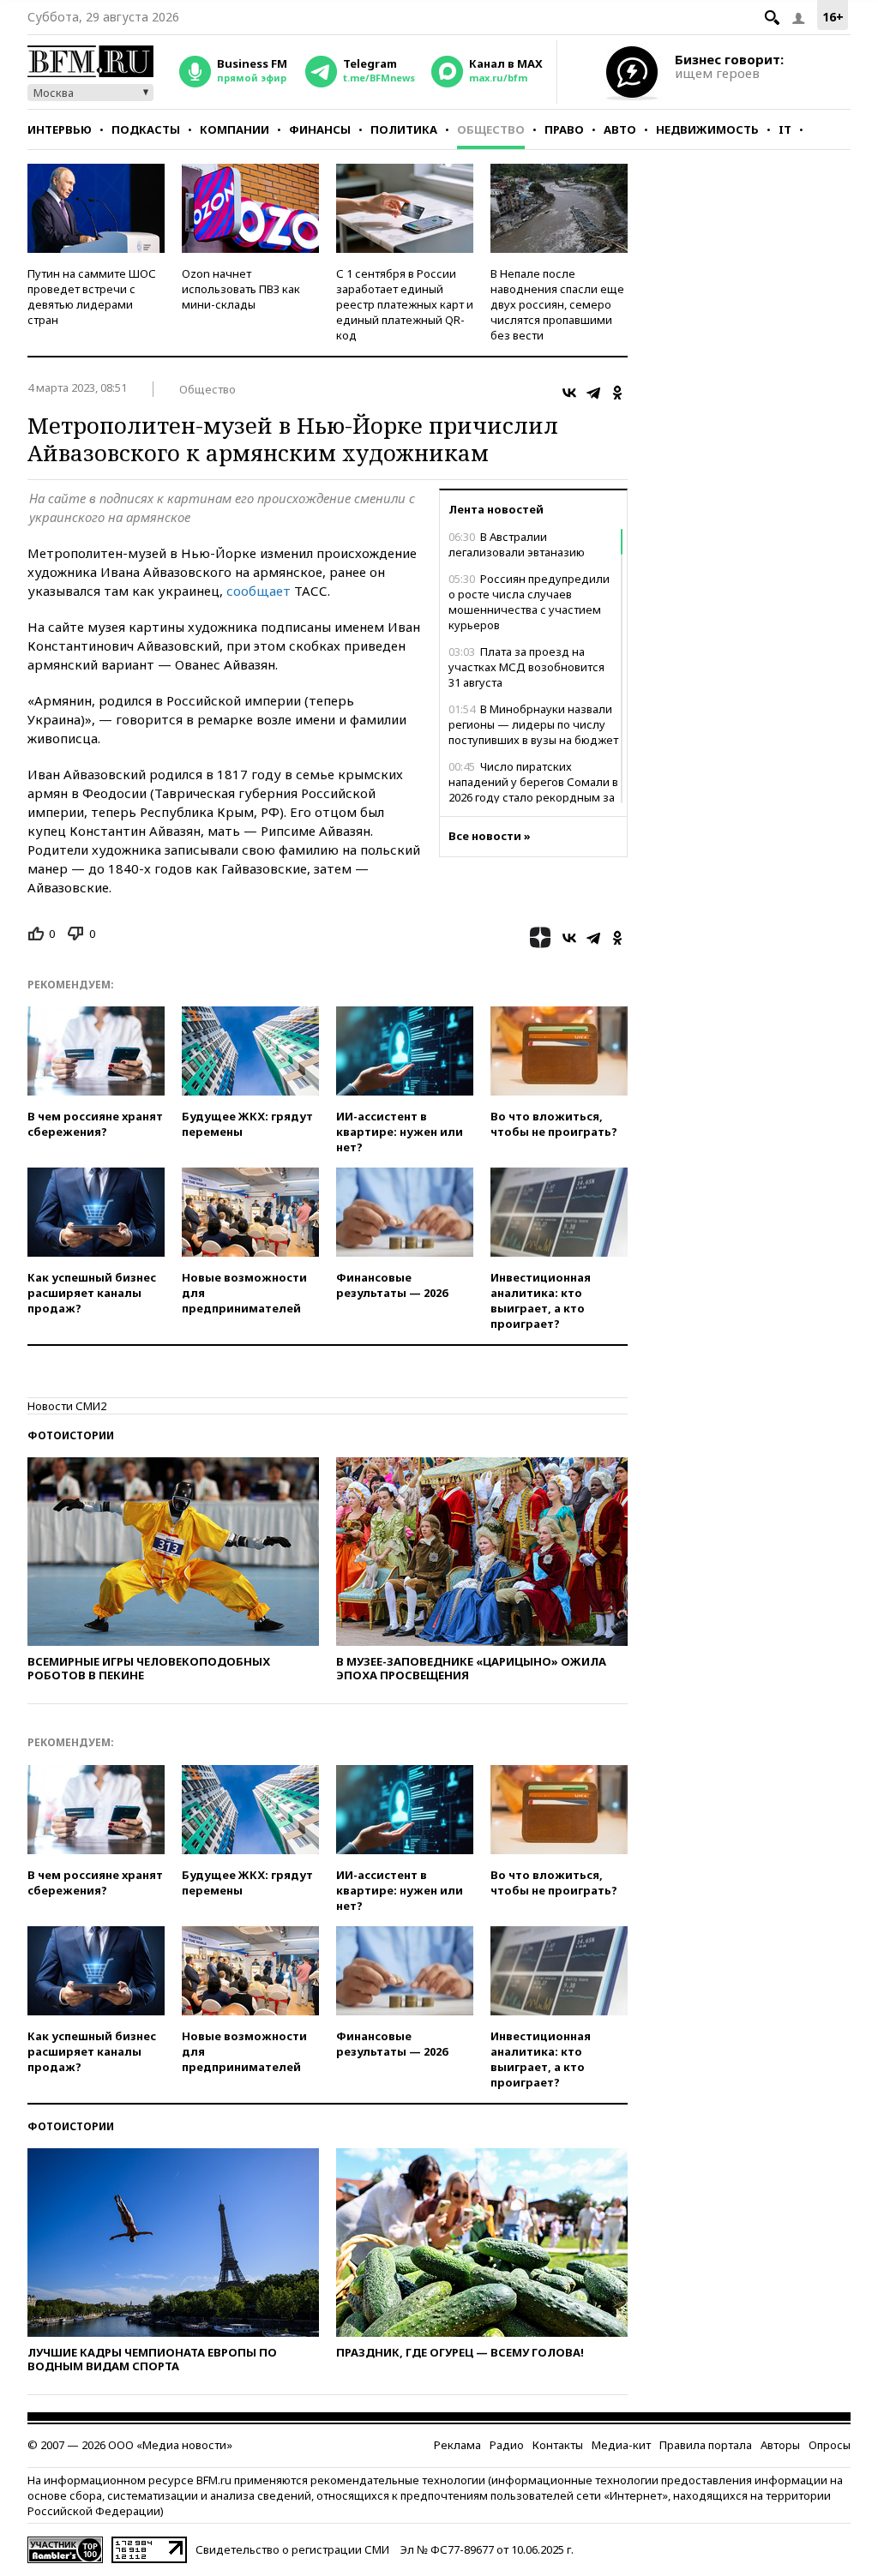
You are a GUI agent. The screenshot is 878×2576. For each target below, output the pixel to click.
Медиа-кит (621, 2445)
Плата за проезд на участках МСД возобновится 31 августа (526, 667)
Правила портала (706, 2445)
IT (785, 129)
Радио (507, 2445)
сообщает (259, 591)
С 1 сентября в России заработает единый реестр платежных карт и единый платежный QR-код (405, 304)
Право (564, 129)
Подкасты (146, 129)
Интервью (60, 129)
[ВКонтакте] (569, 393)
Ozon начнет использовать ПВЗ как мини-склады (241, 289)
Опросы (830, 2445)
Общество (491, 129)
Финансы (320, 129)
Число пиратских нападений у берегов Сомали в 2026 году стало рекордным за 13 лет (533, 790)
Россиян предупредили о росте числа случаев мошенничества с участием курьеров (529, 602)
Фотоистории (71, 1435)
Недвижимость (707, 129)
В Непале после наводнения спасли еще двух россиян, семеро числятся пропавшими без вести (557, 304)
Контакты (558, 2445)
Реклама (457, 2445)
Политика (404, 129)
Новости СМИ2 (67, 1406)
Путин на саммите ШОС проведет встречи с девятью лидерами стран (92, 297)
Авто (620, 129)
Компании (235, 129)
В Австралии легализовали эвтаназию (517, 544)
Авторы (780, 2445)
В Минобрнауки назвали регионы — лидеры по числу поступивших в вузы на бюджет (533, 724)
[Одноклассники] (617, 393)
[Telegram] (593, 393)
